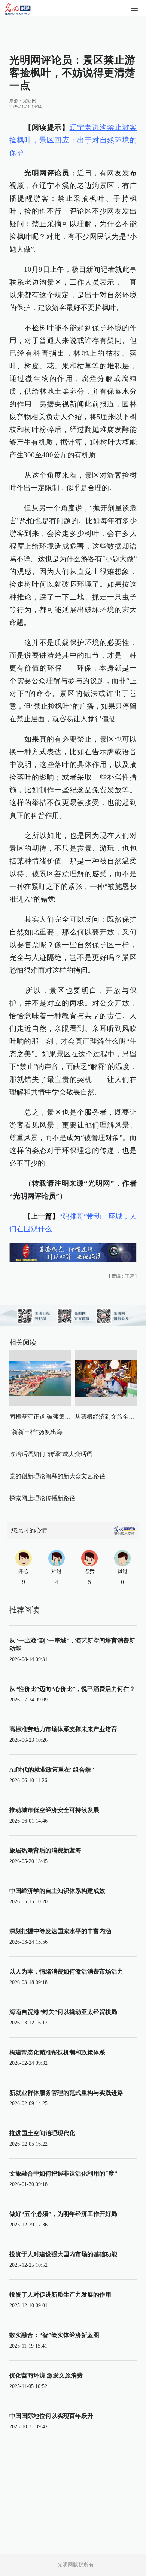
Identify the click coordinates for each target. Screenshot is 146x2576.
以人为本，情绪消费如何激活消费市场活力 (66, 1972)
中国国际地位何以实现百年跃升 (51, 2416)
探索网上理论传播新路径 (42, 1498)
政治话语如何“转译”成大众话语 (51, 1454)
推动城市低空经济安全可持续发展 (54, 1810)
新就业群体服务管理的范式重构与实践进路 (66, 2093)
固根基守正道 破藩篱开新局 (46, 1417)
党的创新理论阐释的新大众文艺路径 (57, 1476)
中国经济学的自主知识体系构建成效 (57, 1891)
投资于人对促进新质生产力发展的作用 (60, 2295)
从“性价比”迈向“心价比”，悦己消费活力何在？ (72, 1689)
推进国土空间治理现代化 (42, 2133)
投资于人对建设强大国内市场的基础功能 (63, 2254)
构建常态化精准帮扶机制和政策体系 (57, 2052)
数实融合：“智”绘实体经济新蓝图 (54, 2335)
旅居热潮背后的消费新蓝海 (45, 1850)
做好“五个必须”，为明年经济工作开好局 (63, 2214)
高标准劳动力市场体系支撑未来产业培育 (63, 1729)
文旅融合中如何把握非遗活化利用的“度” (63, 2173)
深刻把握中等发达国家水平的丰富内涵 (60, 1931)
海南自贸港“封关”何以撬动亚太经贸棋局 (63, 2012)
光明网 (30, 101)
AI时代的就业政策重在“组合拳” (52, 1770)
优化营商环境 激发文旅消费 (46, 2375)
